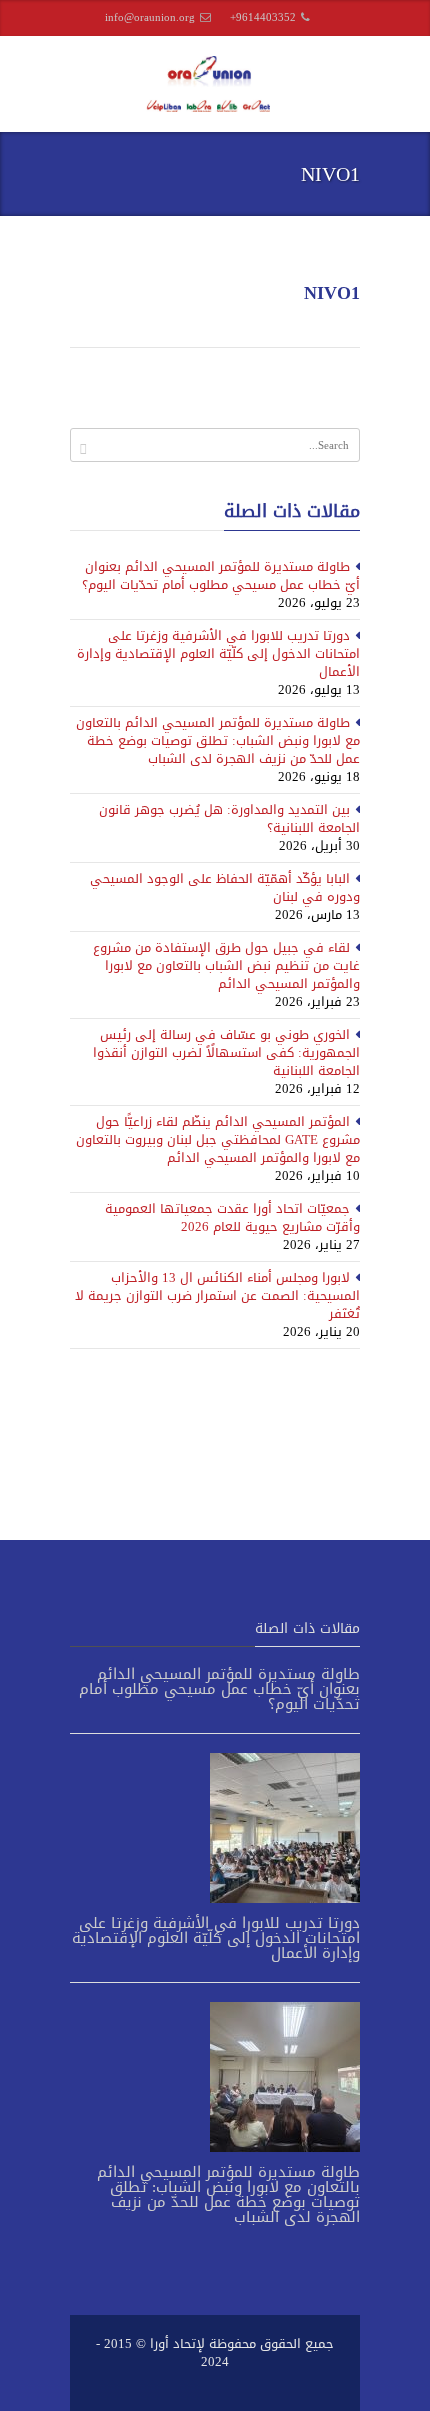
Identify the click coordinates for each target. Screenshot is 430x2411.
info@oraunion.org (150, 17)
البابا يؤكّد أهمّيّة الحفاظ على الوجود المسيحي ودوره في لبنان (225, 887)
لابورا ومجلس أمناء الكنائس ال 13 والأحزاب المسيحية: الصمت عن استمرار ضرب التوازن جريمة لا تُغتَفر (217, 1295)
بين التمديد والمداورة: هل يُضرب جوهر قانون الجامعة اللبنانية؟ (229, 818)
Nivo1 (332, 293)
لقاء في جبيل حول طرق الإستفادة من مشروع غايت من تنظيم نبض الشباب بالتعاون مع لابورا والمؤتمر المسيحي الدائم (226, 965)
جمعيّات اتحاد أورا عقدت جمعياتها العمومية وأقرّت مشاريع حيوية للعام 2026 (232, 1217)
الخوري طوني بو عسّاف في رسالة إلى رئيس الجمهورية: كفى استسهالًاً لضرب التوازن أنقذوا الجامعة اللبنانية (226, 1052)
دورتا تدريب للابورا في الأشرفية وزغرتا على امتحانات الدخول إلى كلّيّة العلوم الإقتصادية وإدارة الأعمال (218, 653)
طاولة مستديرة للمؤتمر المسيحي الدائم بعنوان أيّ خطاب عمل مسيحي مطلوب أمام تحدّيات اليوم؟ (221, 575)
